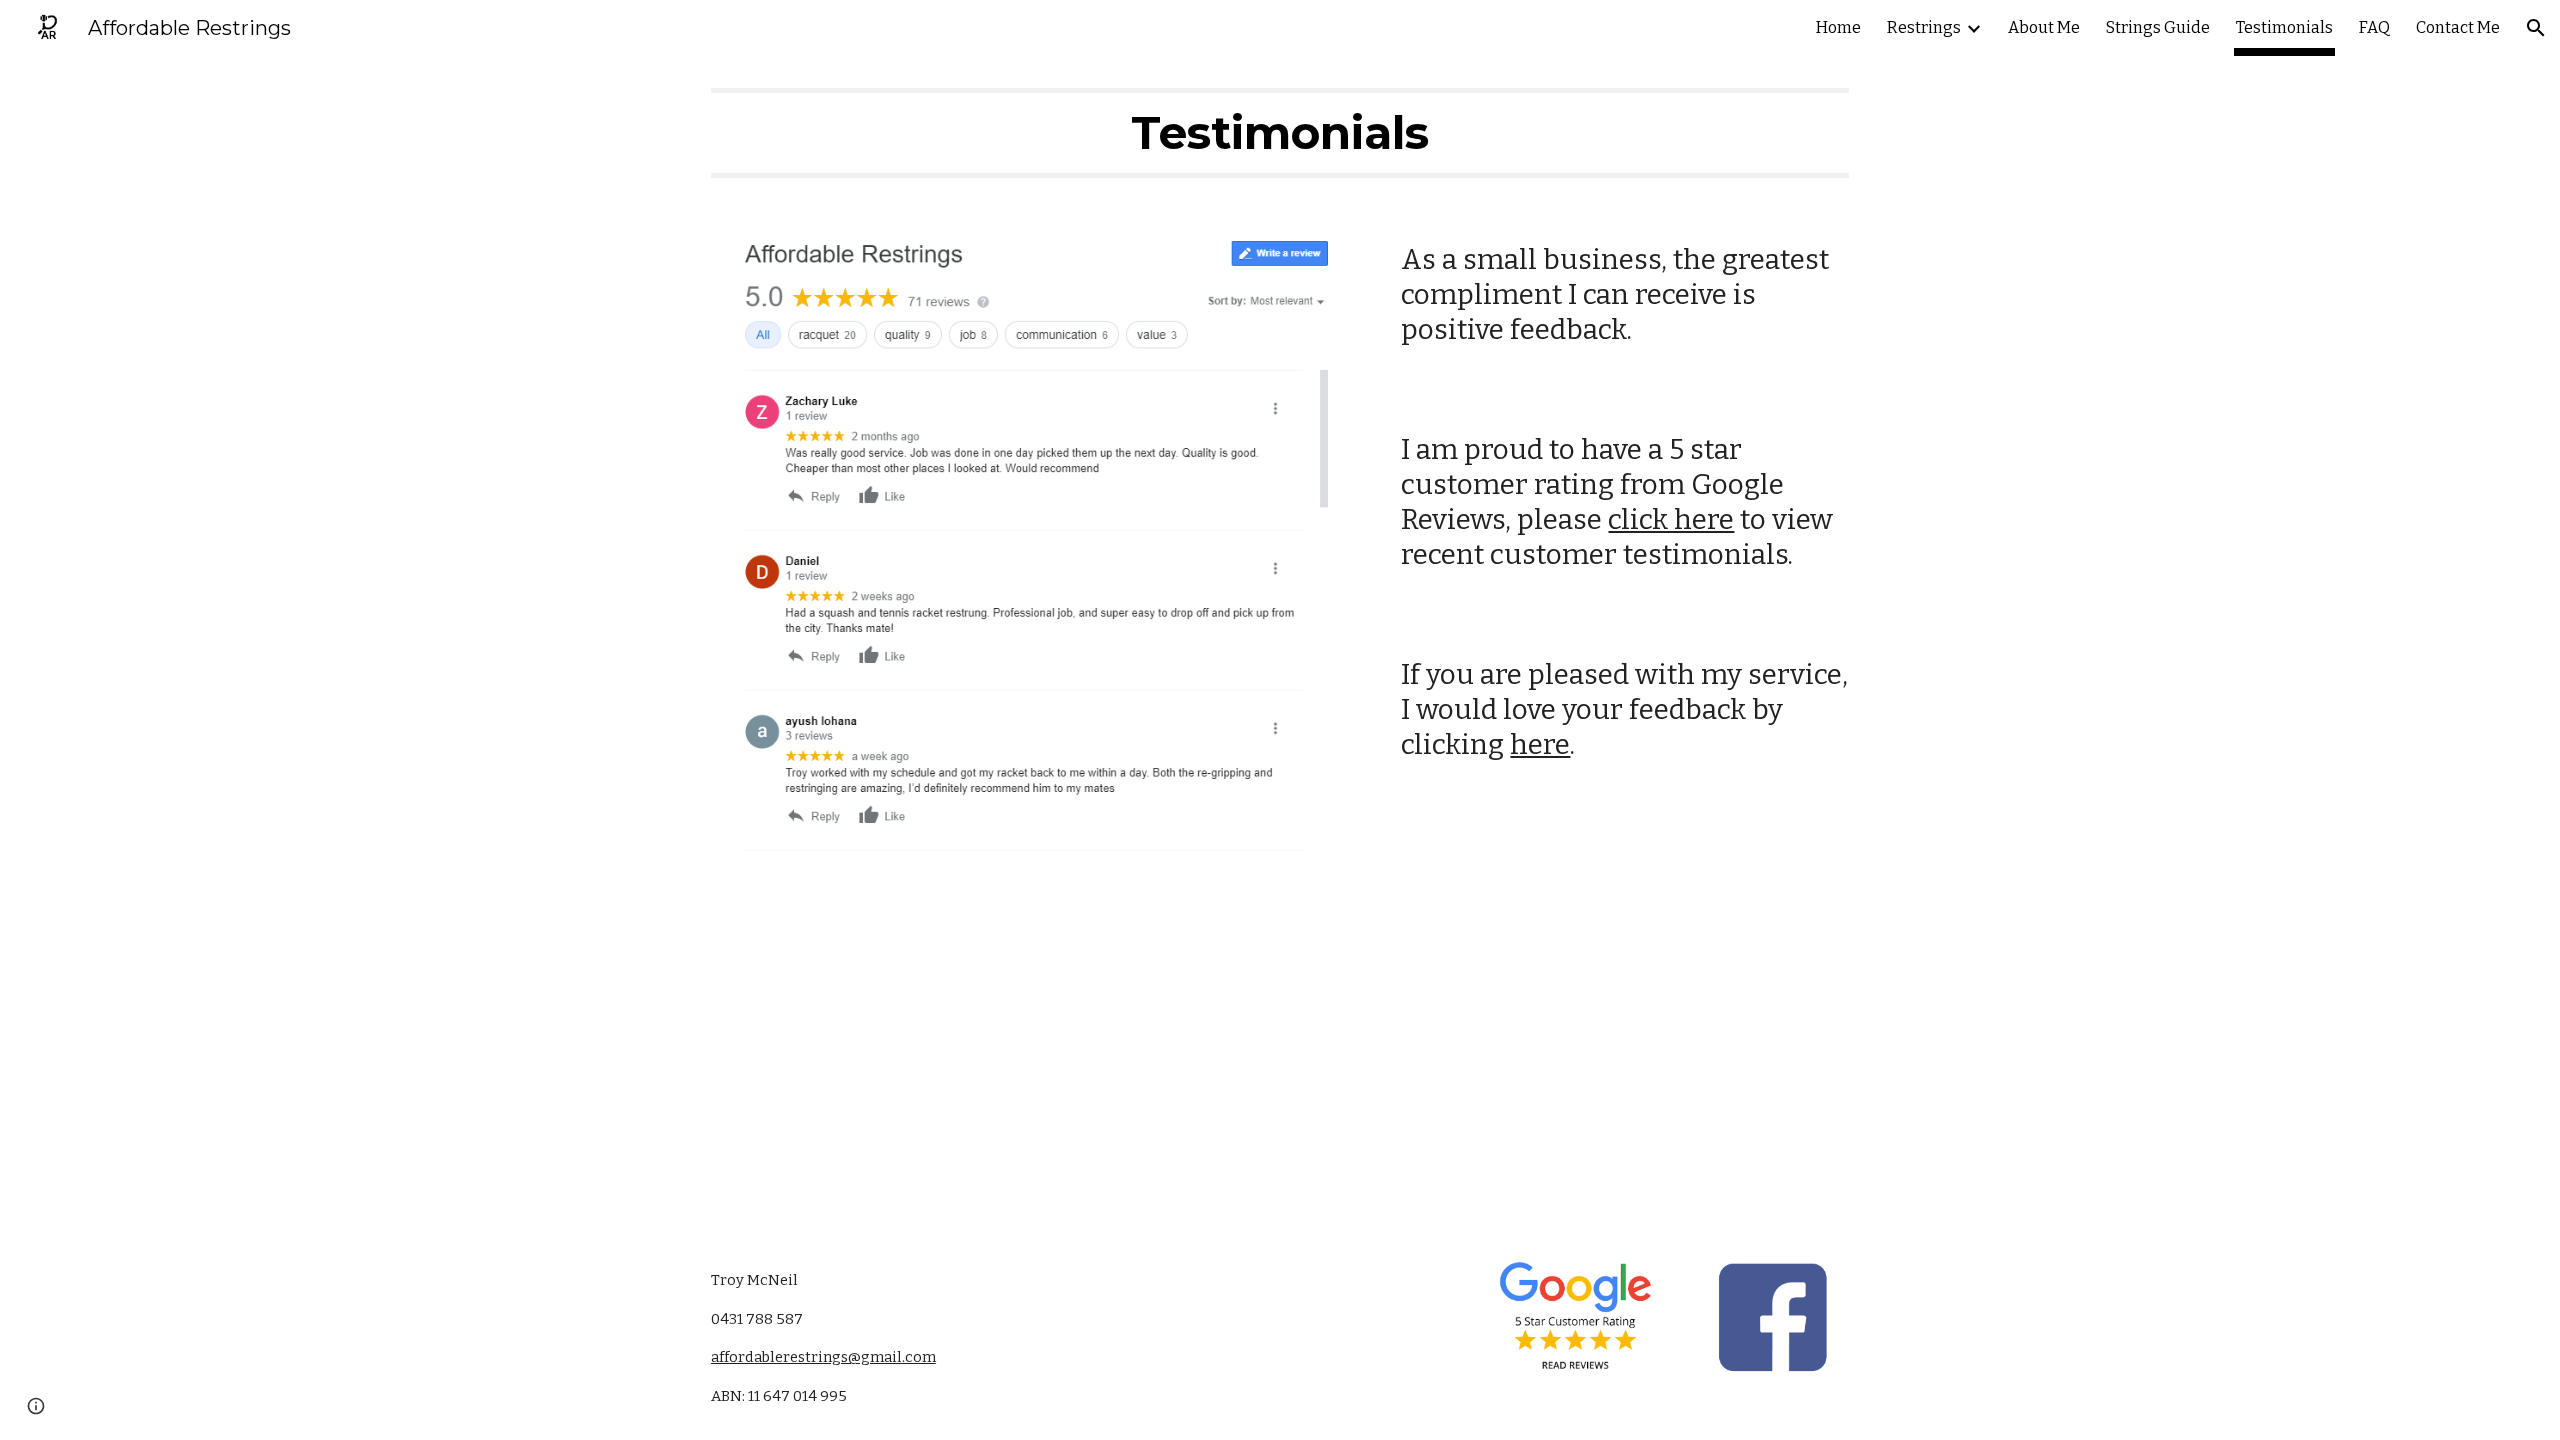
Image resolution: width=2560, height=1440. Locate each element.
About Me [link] (2044, 27)
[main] (1280, 133)
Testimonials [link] (2284, 27)
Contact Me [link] (2458, 27)
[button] (2536, 28)
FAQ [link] (2374, 27)
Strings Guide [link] (2158, 27)
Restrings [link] (1924, 27)
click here (1671, 519)
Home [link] (1838, 27)
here (1540, 744)
